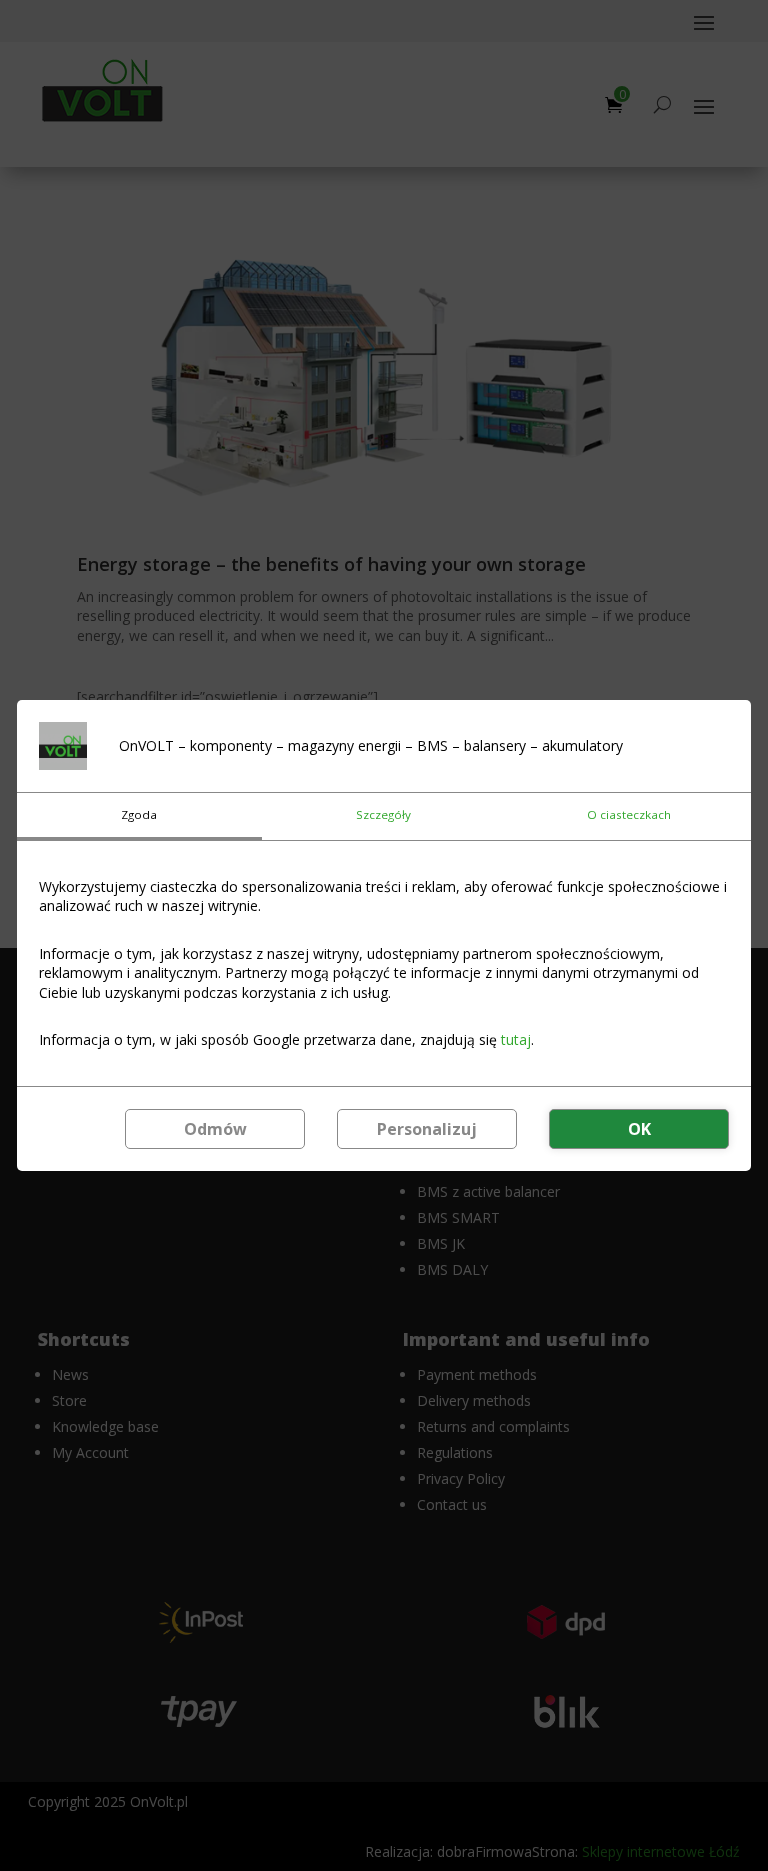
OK (639, 1129)
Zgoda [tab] (139, 814)
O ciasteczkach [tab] (629, 814)
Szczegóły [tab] (383, 814)
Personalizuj (427, 1129)
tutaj (516, 1039)
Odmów (215, 1129)
